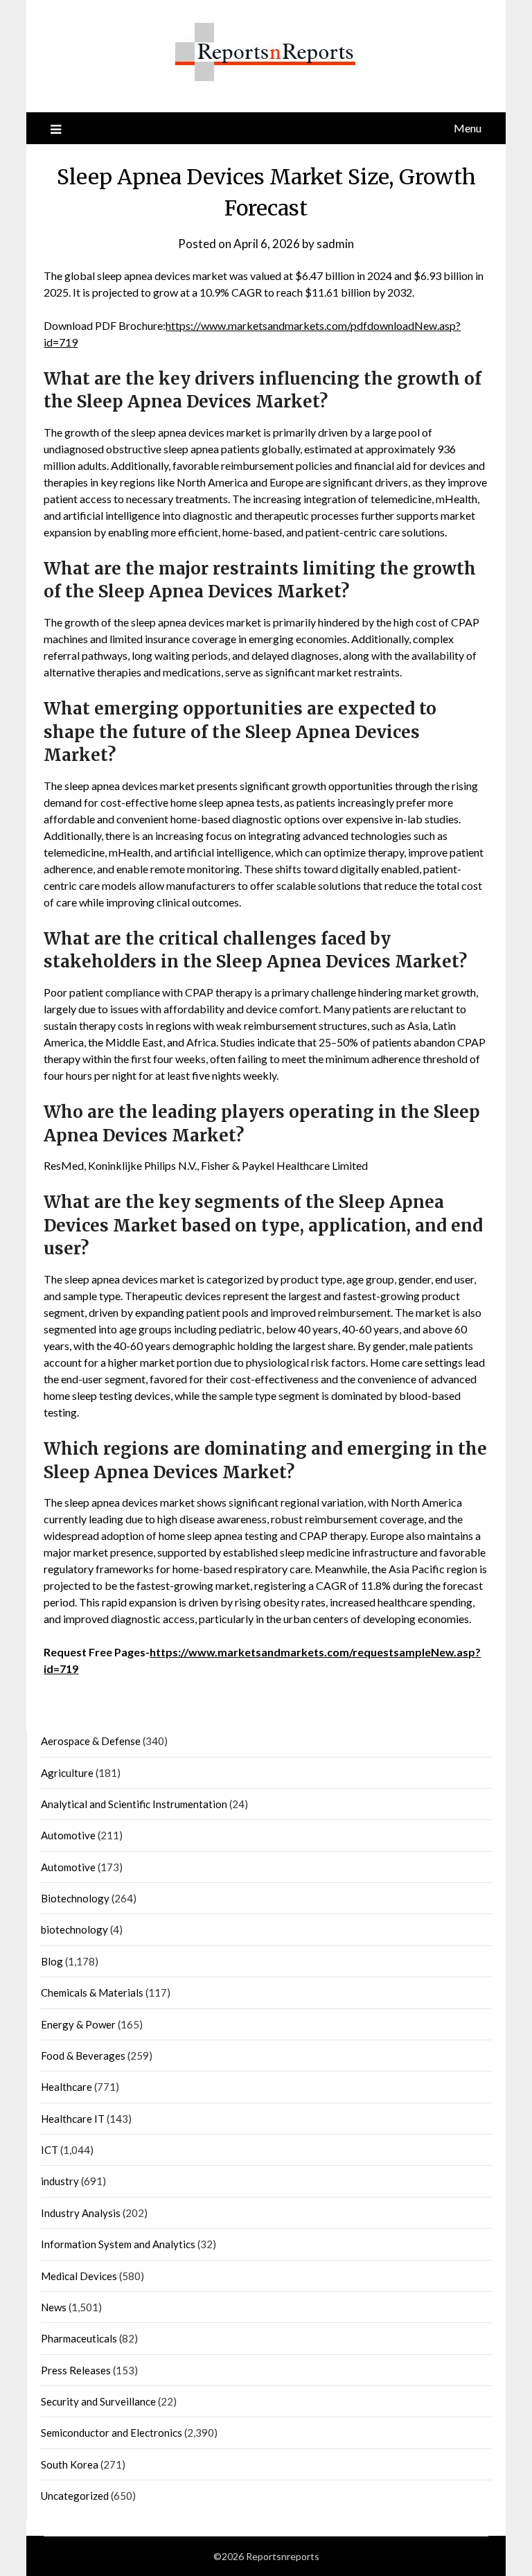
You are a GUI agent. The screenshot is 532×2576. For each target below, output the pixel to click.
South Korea (70, 2464)
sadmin (335, 244)
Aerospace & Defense (91, 1741)
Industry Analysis (81, 2213)
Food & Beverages (83, 2056)
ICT (50, 2150)
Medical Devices (79, 2276)
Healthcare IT (73, 2119)
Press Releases (76, 2370)
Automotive (68, 1835)
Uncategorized (75, 2496)
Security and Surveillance (98, 2401)
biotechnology (74, 1929)
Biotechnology (75, 1898)
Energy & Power (78, 2024)
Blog (52, 1961)
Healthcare (66, 2087)
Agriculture (67, 1773)
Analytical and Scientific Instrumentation (134, 1804)
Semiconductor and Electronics (112, 2433)
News (54, 2307)
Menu (468, 128)
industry (60, 2181)
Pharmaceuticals (79, 2338)
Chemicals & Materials (92, 1992)
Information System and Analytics (118, 2244)
